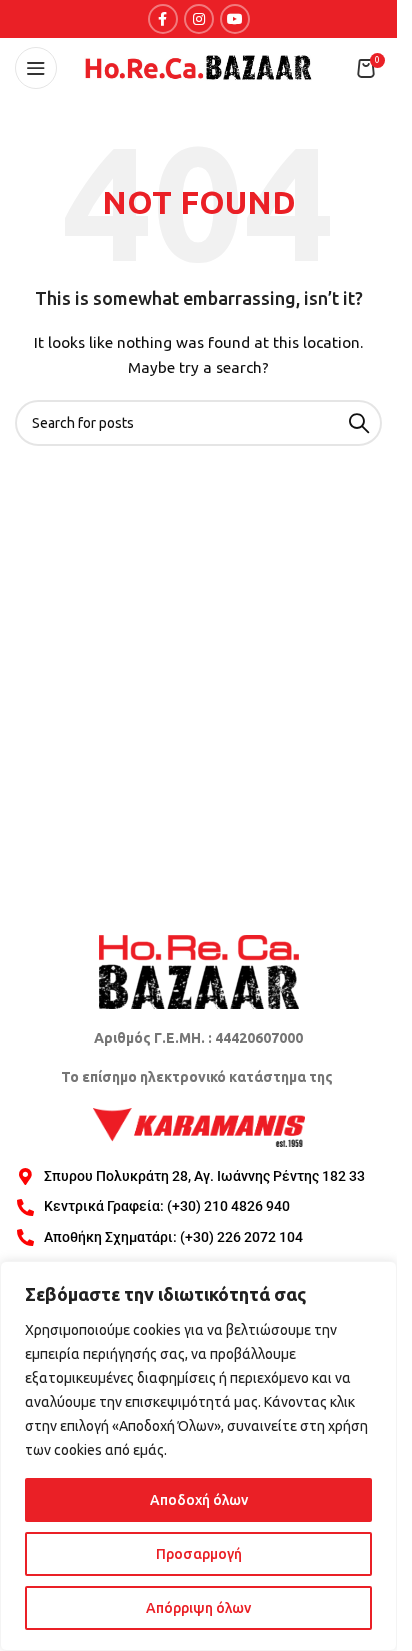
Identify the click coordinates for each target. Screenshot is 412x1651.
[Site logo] (199, 67)
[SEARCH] (359, 423)
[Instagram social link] (199, 19)
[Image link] (199, 970)
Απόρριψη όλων (198, 1608)
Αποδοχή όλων (199, 1500)
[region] (198, 1456)
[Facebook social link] (163, 19)
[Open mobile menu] (36, 68)
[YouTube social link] (235, 19)
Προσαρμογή (199, 1554)
